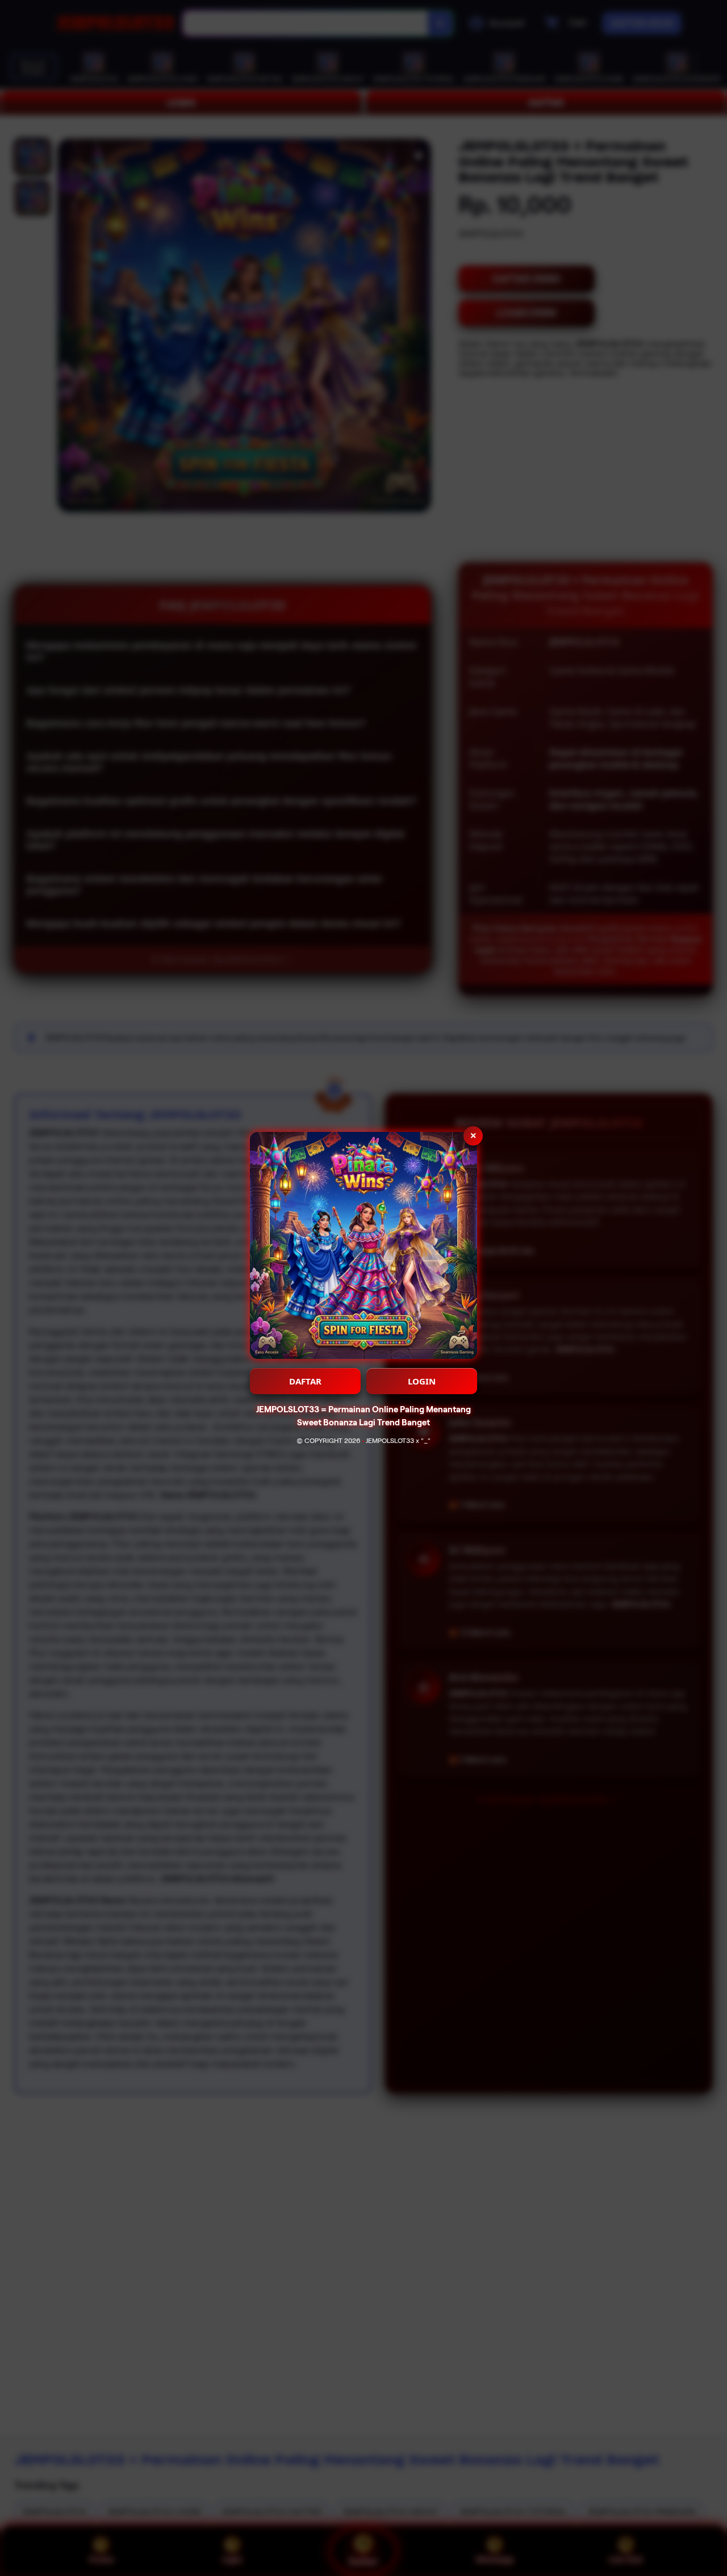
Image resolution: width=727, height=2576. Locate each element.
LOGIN (422, 1381)
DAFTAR (305, 1381)
